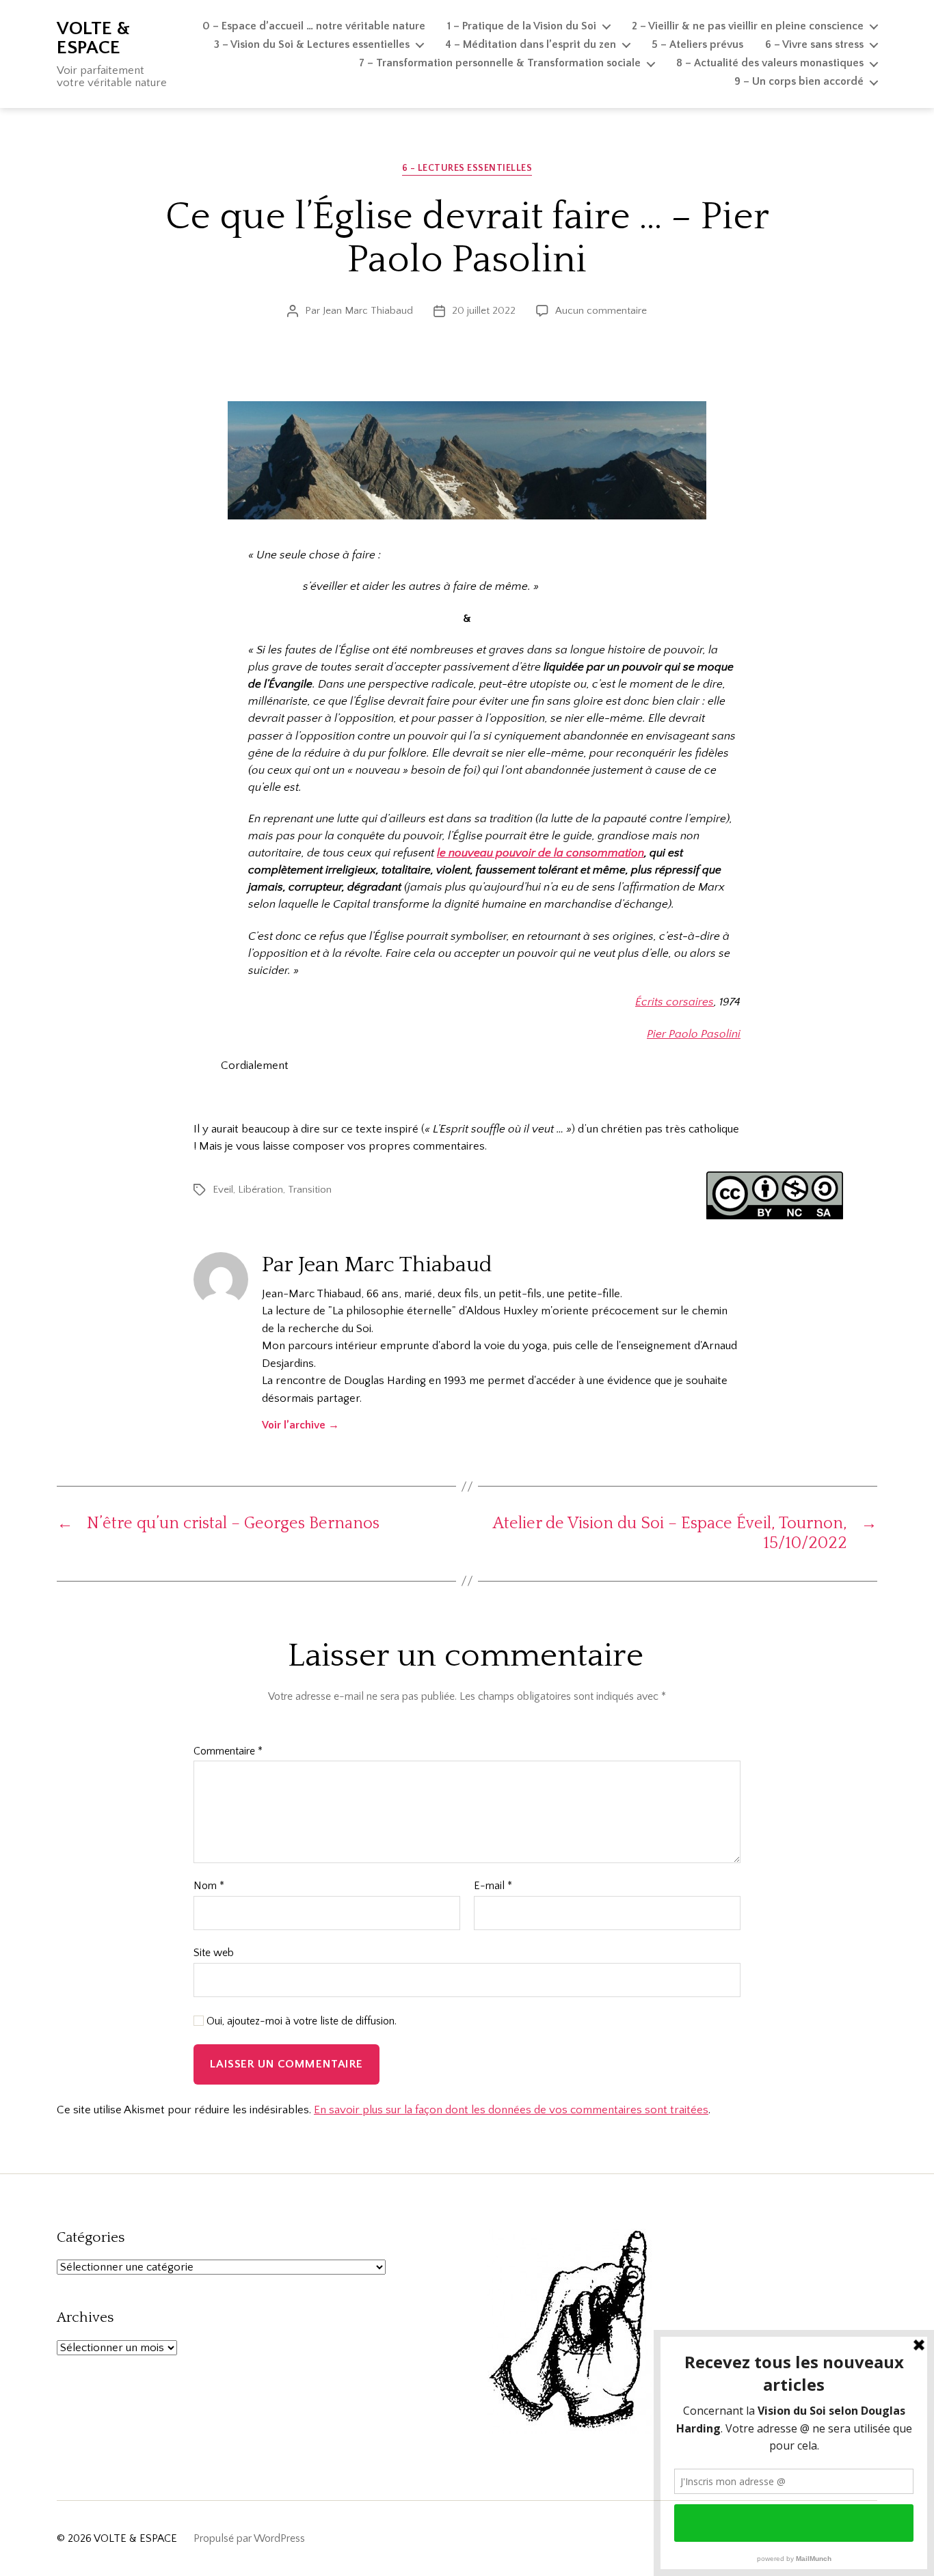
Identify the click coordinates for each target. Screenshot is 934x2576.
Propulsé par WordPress (249, 2538)
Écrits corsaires (675, 1002)
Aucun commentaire (601, 311)
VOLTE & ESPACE (93, 38)
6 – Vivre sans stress (814, 44)
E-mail (493, 1886)
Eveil (223, 1190)
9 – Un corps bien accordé (799, 81)
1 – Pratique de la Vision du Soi (522, 26)
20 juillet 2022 (484, 311)
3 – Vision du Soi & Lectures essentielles (312, 44)
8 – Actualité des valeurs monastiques (770, 63)
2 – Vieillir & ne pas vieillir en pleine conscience (748, 26)
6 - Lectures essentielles (467, 168)
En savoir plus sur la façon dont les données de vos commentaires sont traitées (511, 2110)
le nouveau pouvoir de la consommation (541, 853)
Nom (209, 1886)
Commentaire (228, 1751)
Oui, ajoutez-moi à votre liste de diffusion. (300, 2021)
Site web (214, 1953)
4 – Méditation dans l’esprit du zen (531, 44)
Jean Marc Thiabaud (368, 311)
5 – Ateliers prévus (697, 44)
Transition (310, 1190)
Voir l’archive (301, 1425)
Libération (261, 1190)
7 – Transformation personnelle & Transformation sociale (500, 63)
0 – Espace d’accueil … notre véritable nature (314, 26)
